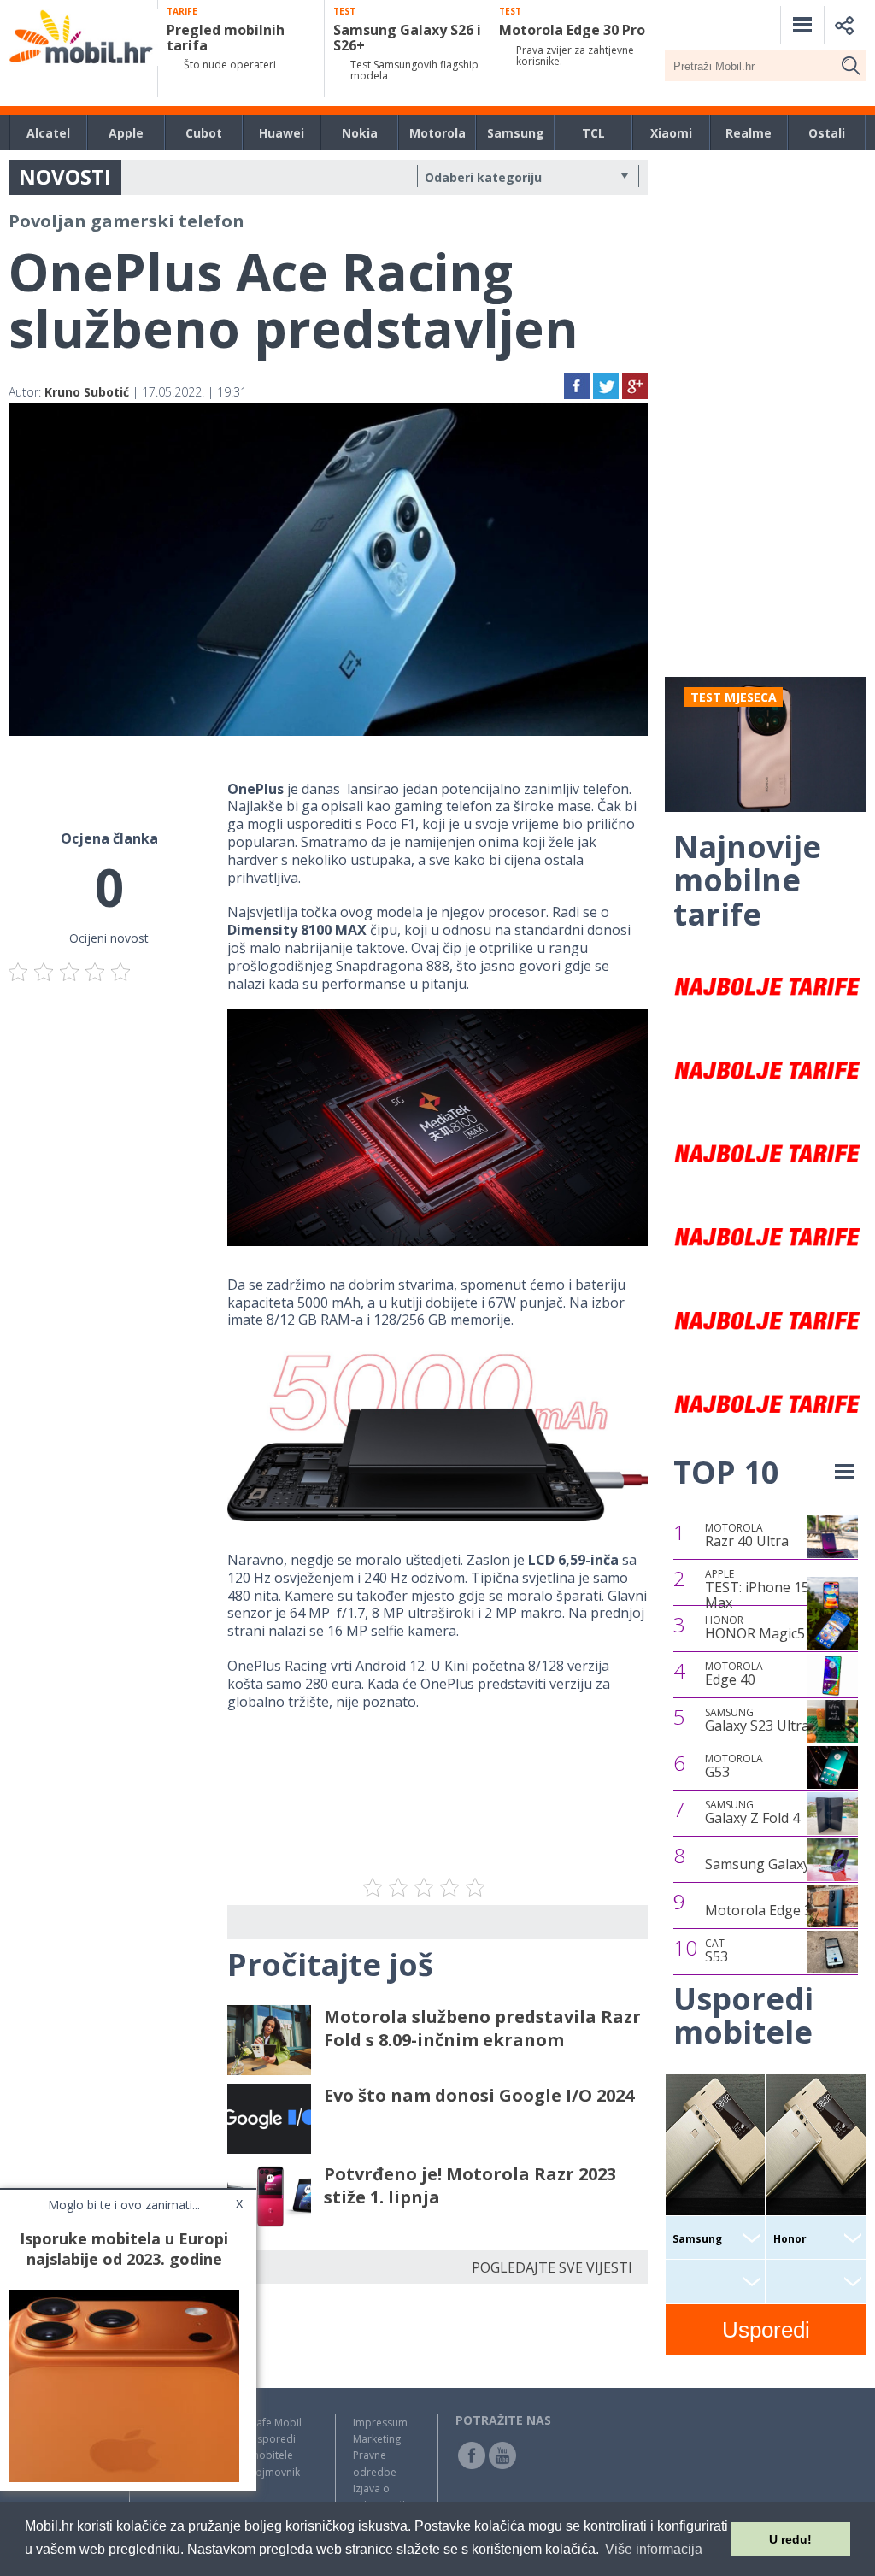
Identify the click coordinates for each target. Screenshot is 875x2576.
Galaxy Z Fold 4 (752, 1813)
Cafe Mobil (276, 2423)
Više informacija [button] (654, 2549)
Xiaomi (671, 133)
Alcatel (48, 133)
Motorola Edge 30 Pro (775, 1910)
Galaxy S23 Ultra (757, 1720)
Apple (126, 133)
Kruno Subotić (87, 392)
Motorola (437, 133)
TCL (593, 133)
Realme (749, 133)
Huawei (282, 133)
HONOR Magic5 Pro (768, 1628)
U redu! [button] (790, 2539)
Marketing (377, 2439)
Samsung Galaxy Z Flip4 (780, 1864)
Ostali (827, 133)
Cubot (204, 133)
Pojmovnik (275, 2472)
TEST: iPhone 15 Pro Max (770, 1589)
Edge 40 (734, 1674)
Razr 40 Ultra (747, 1536)
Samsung (516, 133)
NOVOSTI (65, 176)
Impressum (380, 2423)
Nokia (360, 133)
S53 (716, 1951)
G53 (734, 1767)
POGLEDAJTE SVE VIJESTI (552, 2267)
